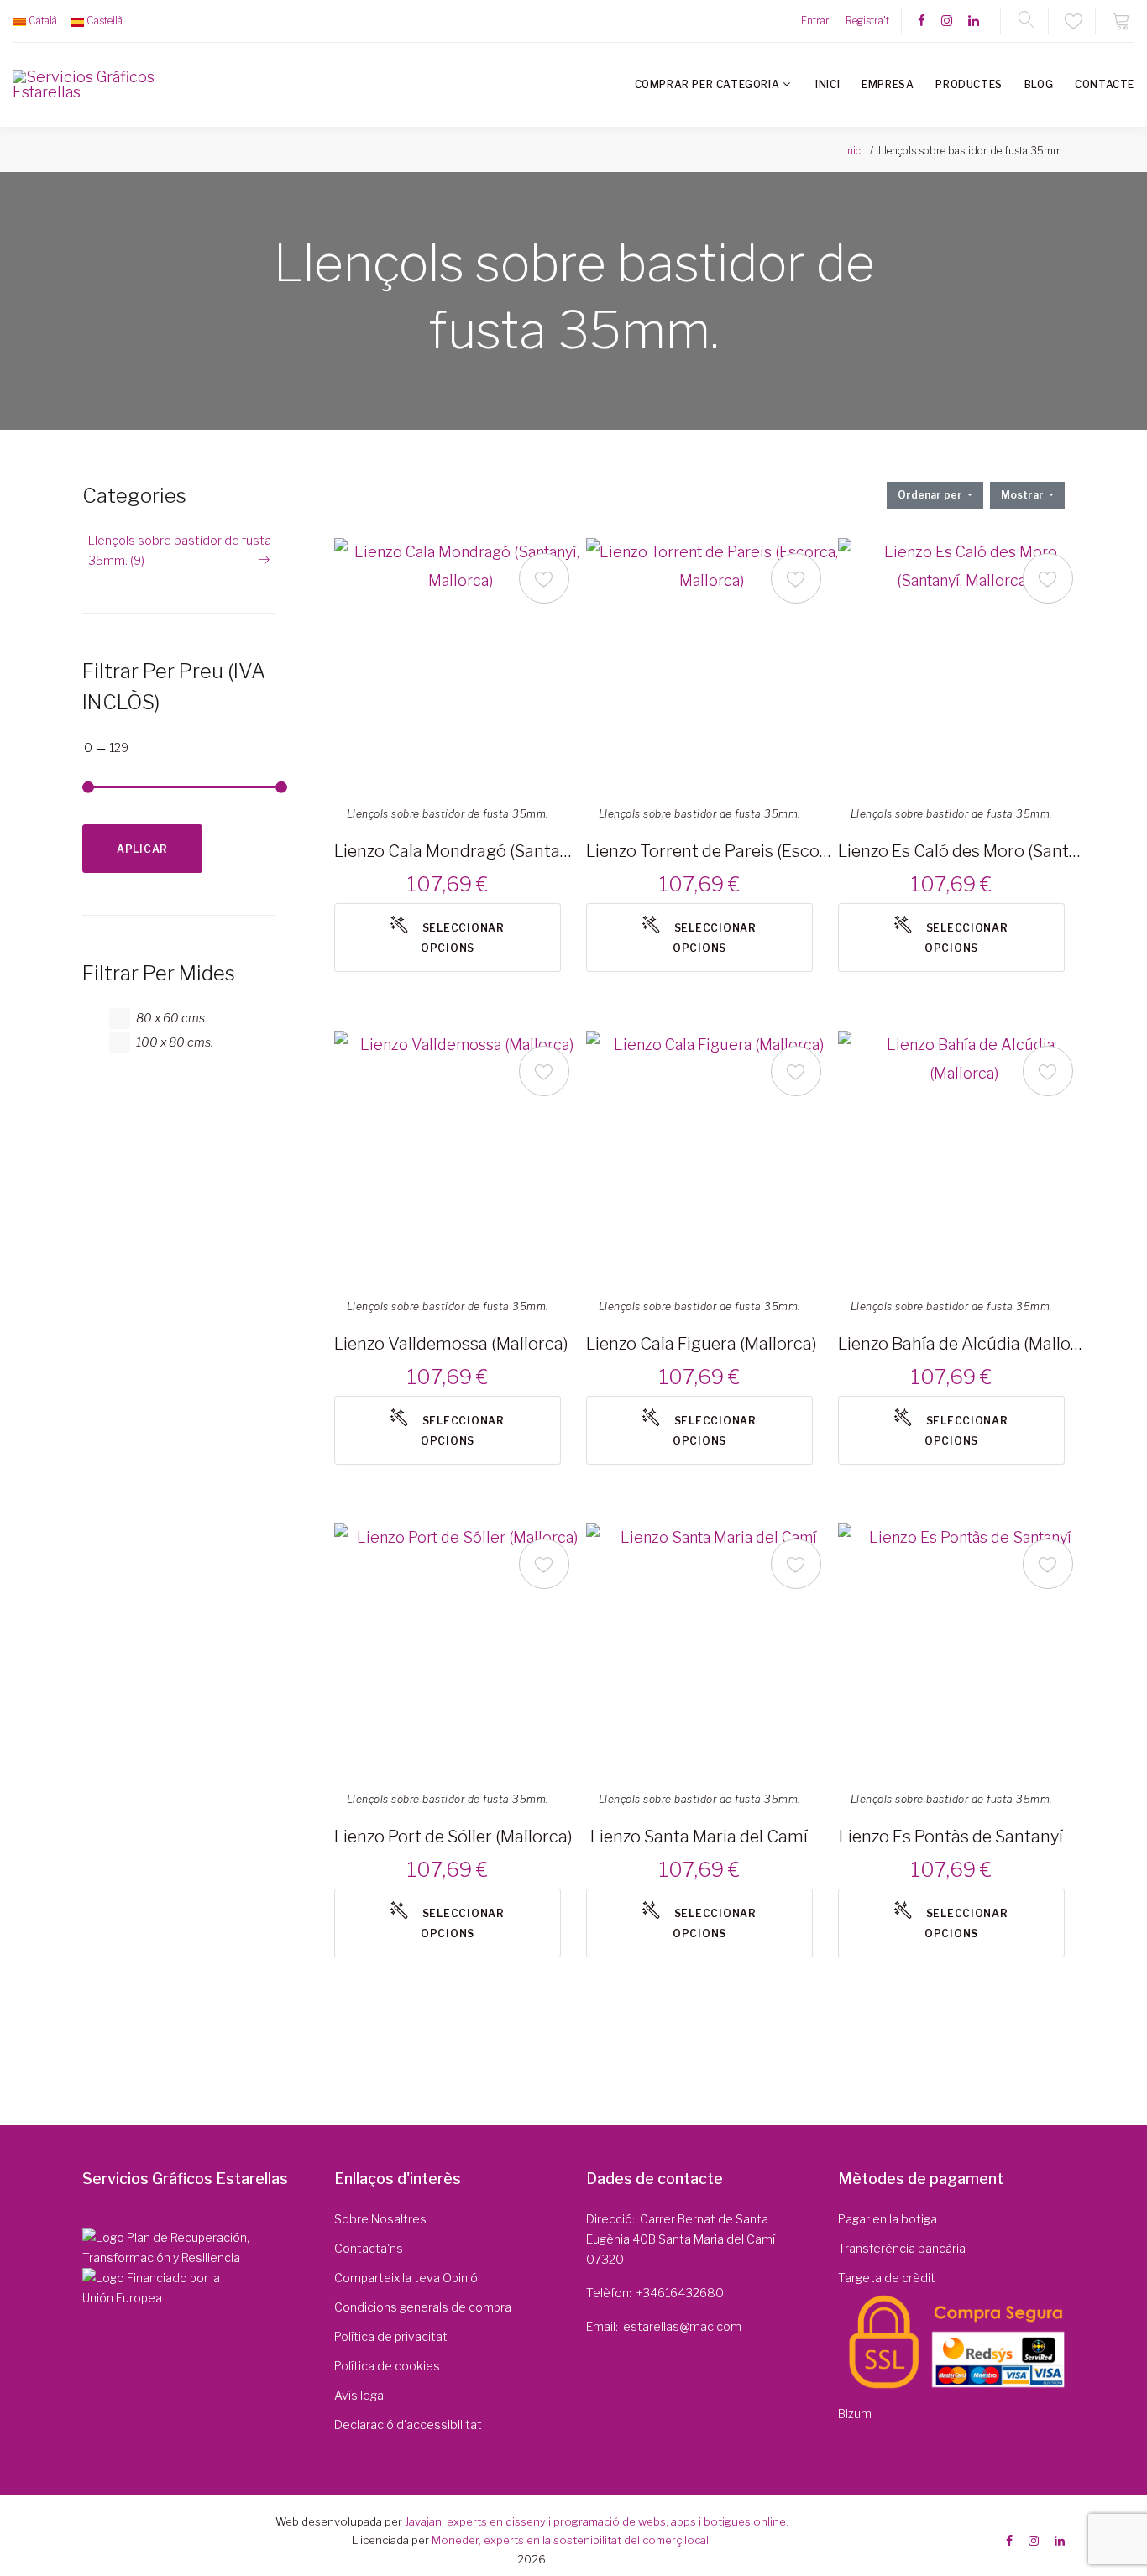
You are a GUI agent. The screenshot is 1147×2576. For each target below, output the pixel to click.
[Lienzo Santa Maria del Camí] (712, 1649)
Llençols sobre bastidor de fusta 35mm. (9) (180, 550)
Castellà (105, 21)
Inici (828, 84)
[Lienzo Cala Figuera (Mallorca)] (712, 1157)
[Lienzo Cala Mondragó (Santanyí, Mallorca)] (460, 664)
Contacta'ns (369, 2248)
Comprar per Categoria (707, 84)
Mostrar (1024, 495)
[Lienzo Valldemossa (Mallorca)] (460, 1157)
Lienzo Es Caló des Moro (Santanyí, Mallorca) (961, 851)
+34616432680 (680, 2293)
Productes (969, 84)
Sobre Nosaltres (380, 2219)
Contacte (1105, 84)
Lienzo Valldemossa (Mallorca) (451, 1344)
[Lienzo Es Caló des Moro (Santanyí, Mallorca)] (964, 664)
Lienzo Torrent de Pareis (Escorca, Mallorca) (710, 851)
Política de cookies (387, 2366)
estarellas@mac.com (682, 2326)
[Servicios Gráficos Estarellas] (85, 85)
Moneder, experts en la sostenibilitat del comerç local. (571, 2540)
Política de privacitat (391, 2336)
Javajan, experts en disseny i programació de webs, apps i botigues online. (597, 2521)
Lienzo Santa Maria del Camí (699, 1837)
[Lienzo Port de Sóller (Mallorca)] (460, 1649)
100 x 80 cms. (175, 1042)
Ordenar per (931, 495)
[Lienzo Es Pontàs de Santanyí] (964, 1649)
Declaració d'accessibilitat (408, 2424)
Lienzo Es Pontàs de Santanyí (951, 1837)
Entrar (815, 21)
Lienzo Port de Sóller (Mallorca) (453, 1837)
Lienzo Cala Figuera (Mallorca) (702, 1344)
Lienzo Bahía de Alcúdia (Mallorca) (961, 1344)
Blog (1039, 84)
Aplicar (142, 849)
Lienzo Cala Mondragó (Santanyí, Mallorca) (458, 851)
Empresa (888, 84)
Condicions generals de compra (423, 2307)
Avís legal (360, 2395)
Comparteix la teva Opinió (406, 2278)
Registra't (867, 21)
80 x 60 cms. (172, 1018)
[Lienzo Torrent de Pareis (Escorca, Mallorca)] (712, 664)
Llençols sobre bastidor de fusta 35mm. (448, 814)
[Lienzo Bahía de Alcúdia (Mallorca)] (964, 1157)
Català (43, 21)
